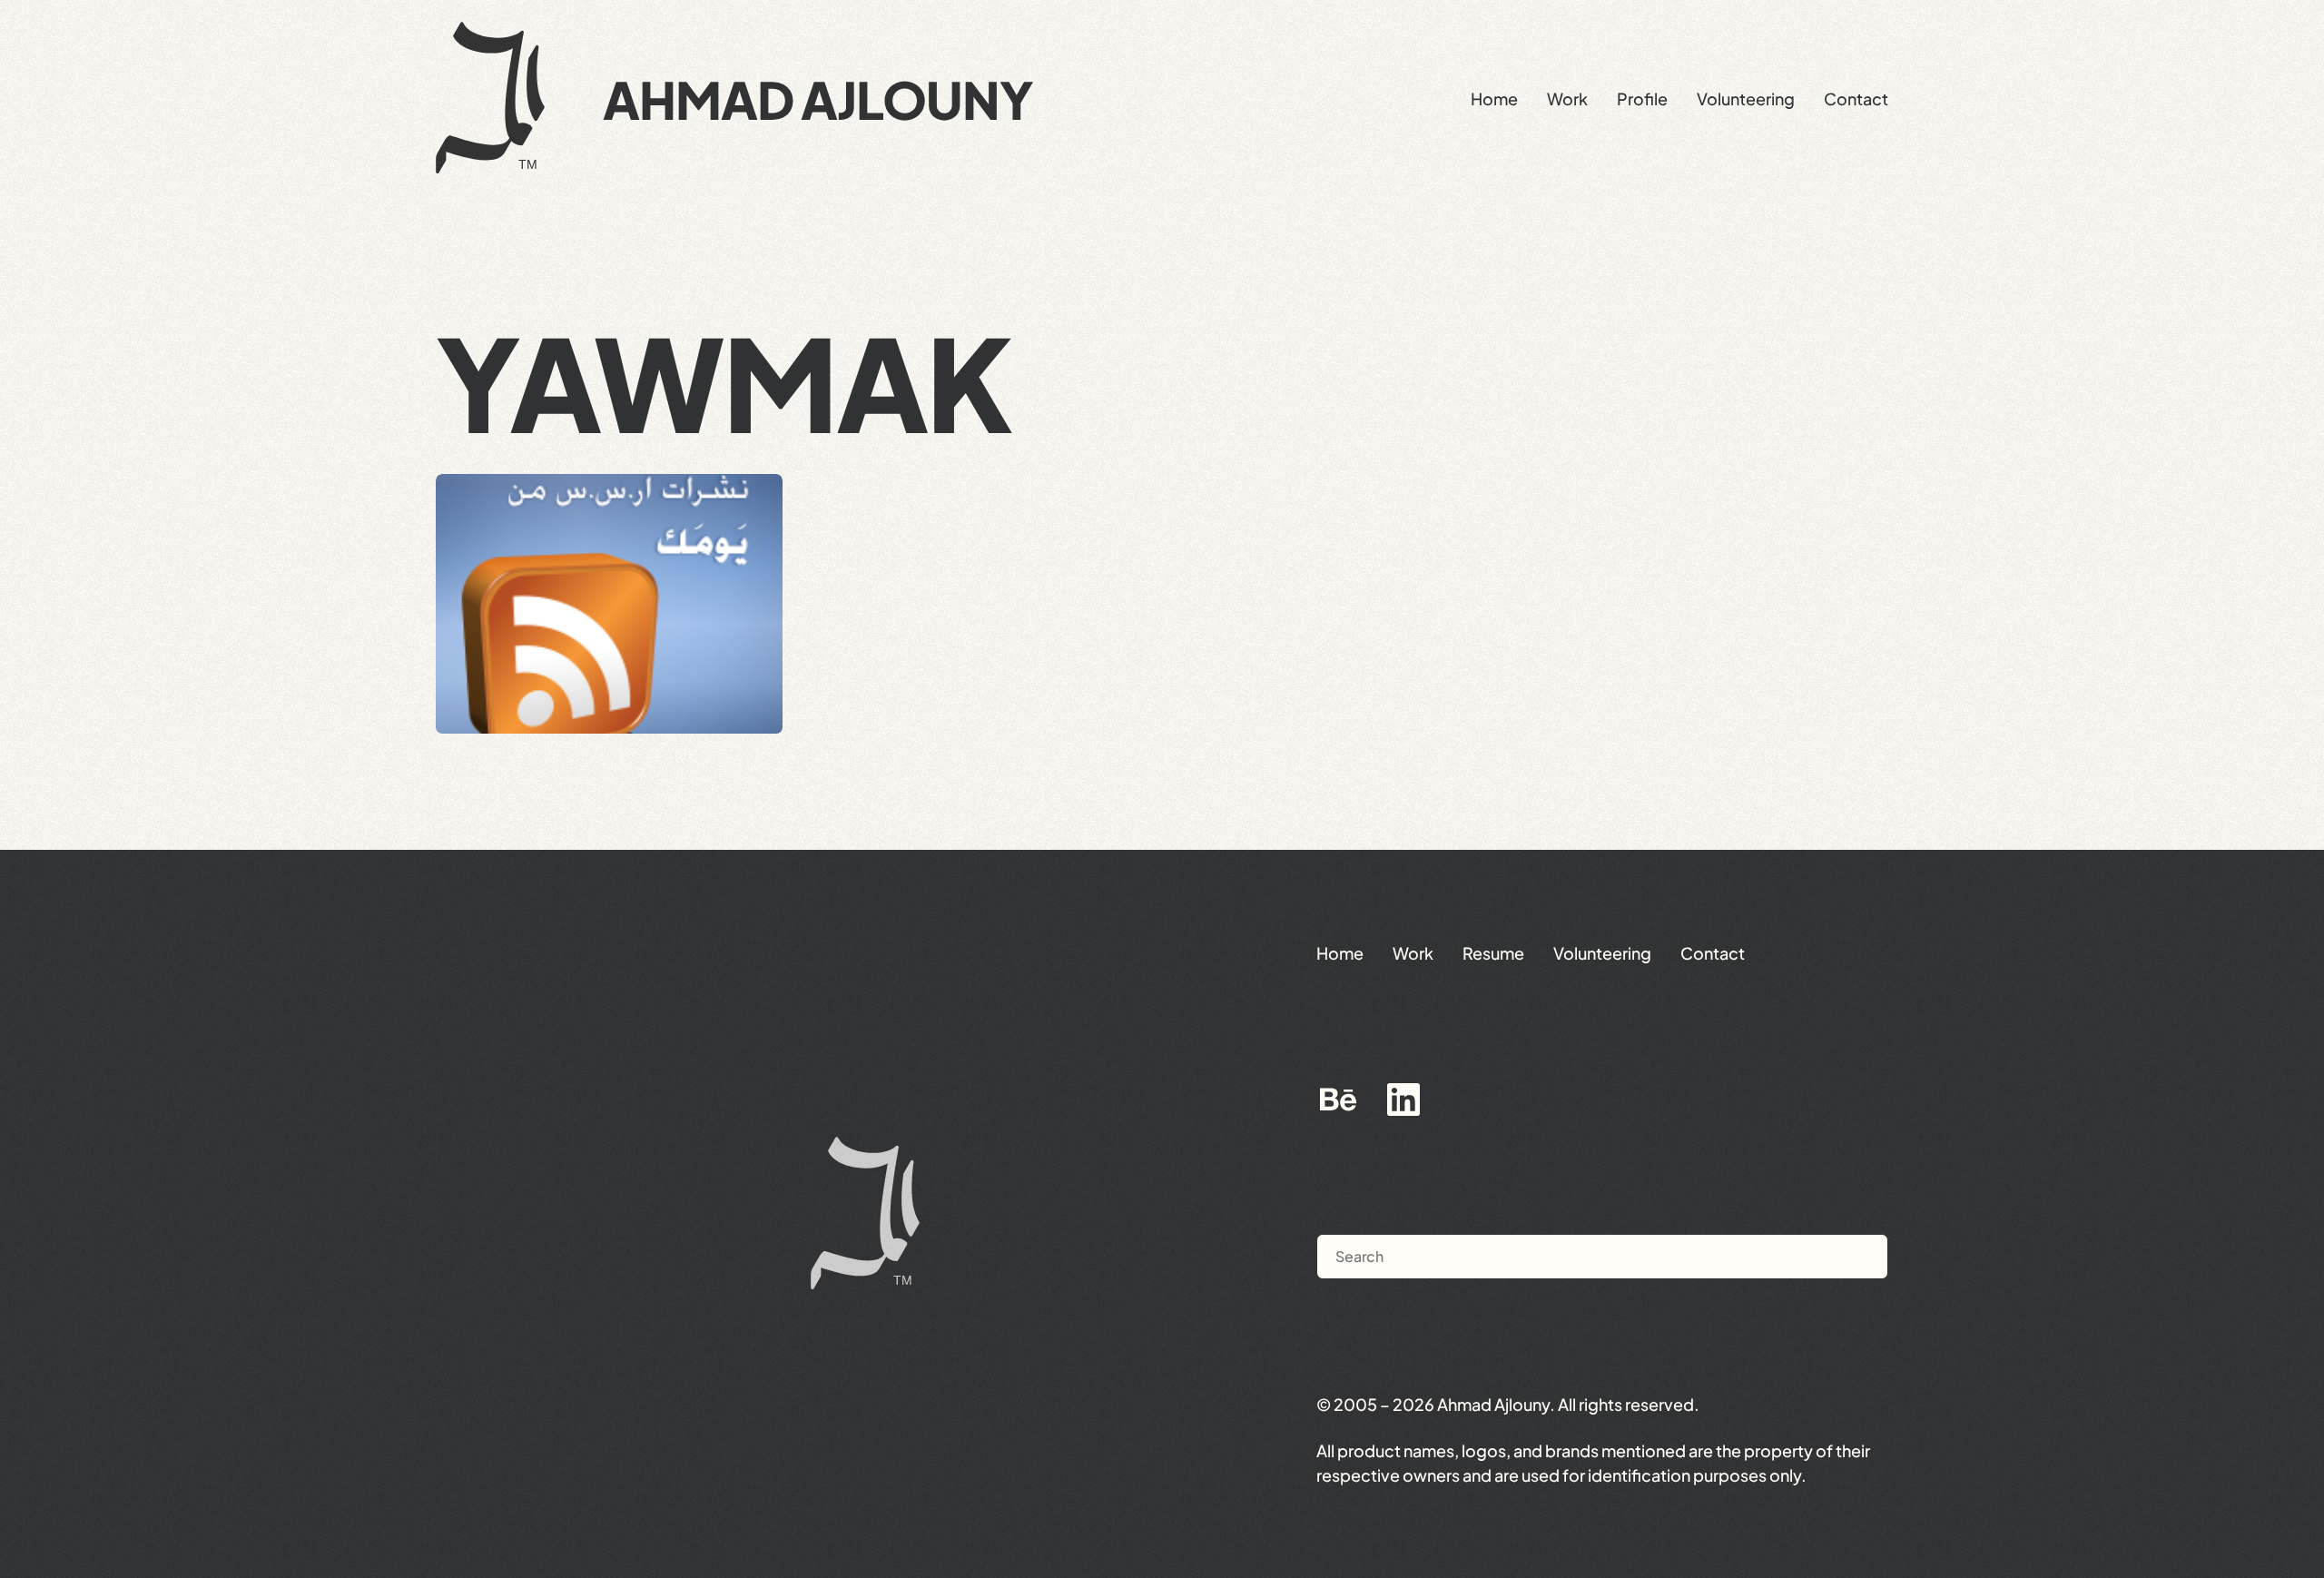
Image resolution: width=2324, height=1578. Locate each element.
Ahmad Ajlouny (817, 99)
